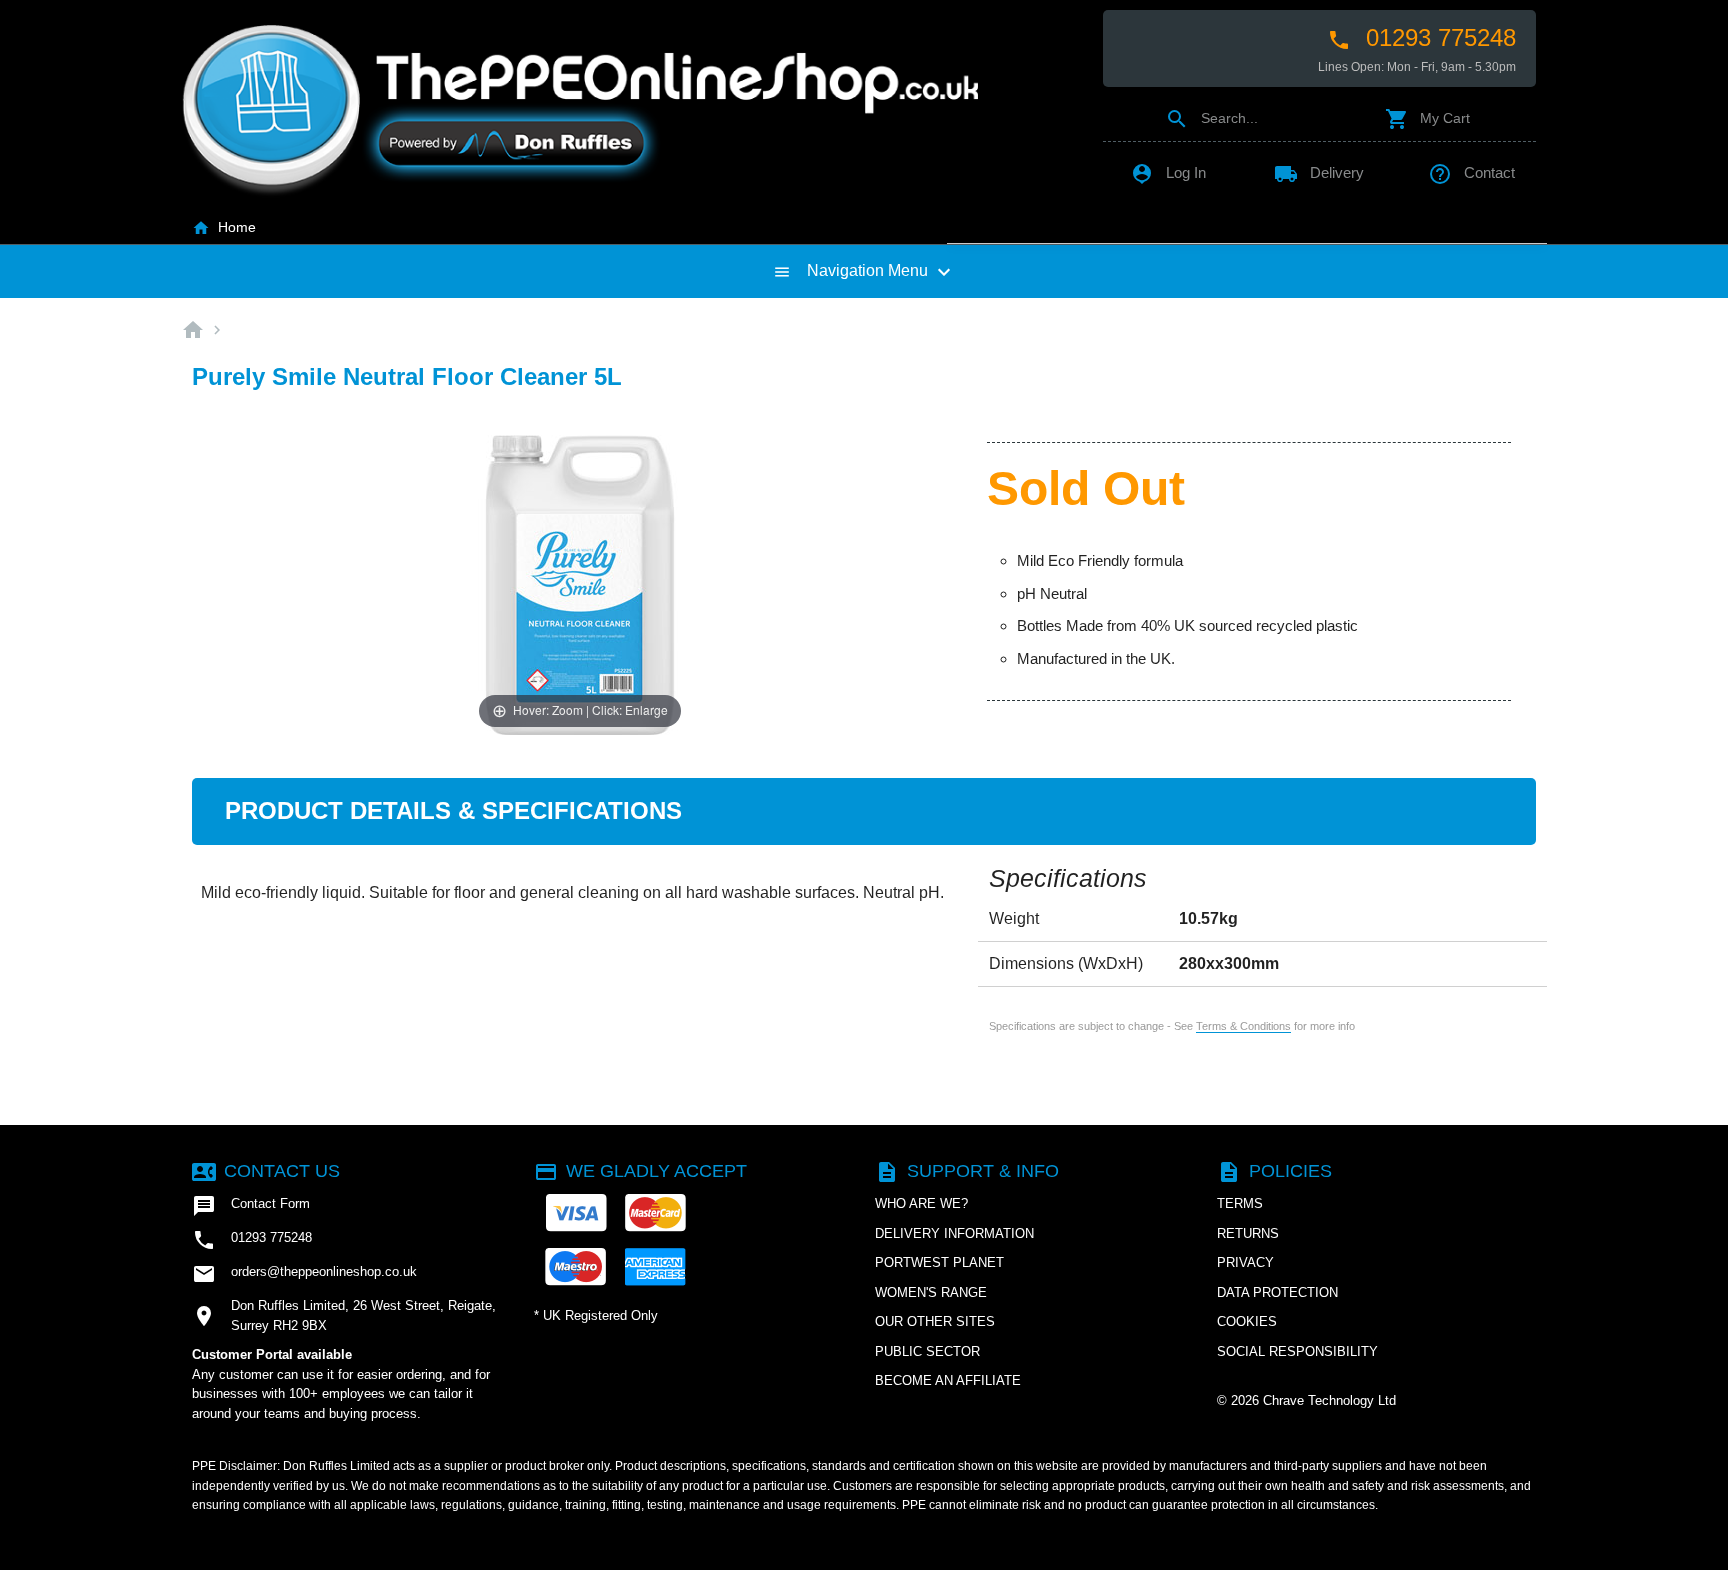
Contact (1471, 172)
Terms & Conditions (1243, 1026)
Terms (1240, 1203)
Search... (1211, 118)
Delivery (1319, 172)
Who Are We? (921, 1203)
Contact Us (266, 1171)
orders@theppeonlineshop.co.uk (304, 1274)
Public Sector (927, 1351)
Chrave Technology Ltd (1329, 1400)
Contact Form (251, 1206)
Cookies (1247, 1321)
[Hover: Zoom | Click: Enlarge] (580, 583)
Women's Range (931, 1292)
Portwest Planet (939, 1262)
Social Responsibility (1297, 1351)
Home (224, 227)
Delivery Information (954, 1233)
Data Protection (1277, 1292)
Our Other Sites (935, 1321)
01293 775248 (1421, 38)
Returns (1248, 1233)
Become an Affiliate (948, 1380)
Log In (1168, 172)
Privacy (1245, 1262)
